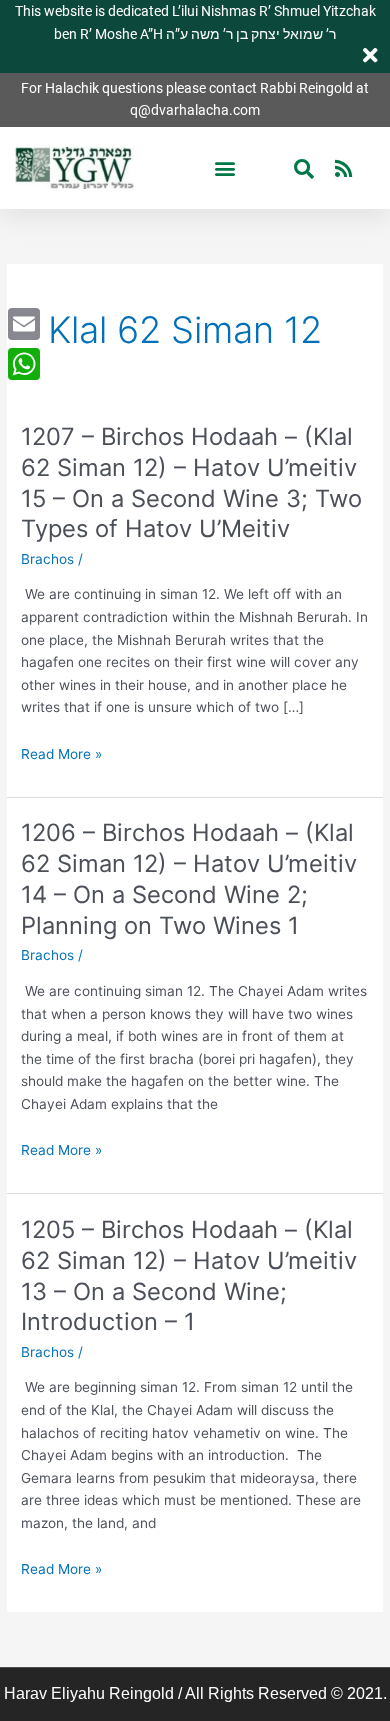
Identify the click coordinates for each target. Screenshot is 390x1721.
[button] (225, 168)
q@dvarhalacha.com (195, 110)
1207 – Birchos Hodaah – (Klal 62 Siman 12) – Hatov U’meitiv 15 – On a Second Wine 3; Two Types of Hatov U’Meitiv (191, 482)
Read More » (61, 754)
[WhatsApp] (24, 364)
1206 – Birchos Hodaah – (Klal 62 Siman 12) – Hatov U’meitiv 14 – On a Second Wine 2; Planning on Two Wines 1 (189, 878)
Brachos (47, 559)
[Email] (24, 324)
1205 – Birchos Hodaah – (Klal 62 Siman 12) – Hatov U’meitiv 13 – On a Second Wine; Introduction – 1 (189, 1275)
